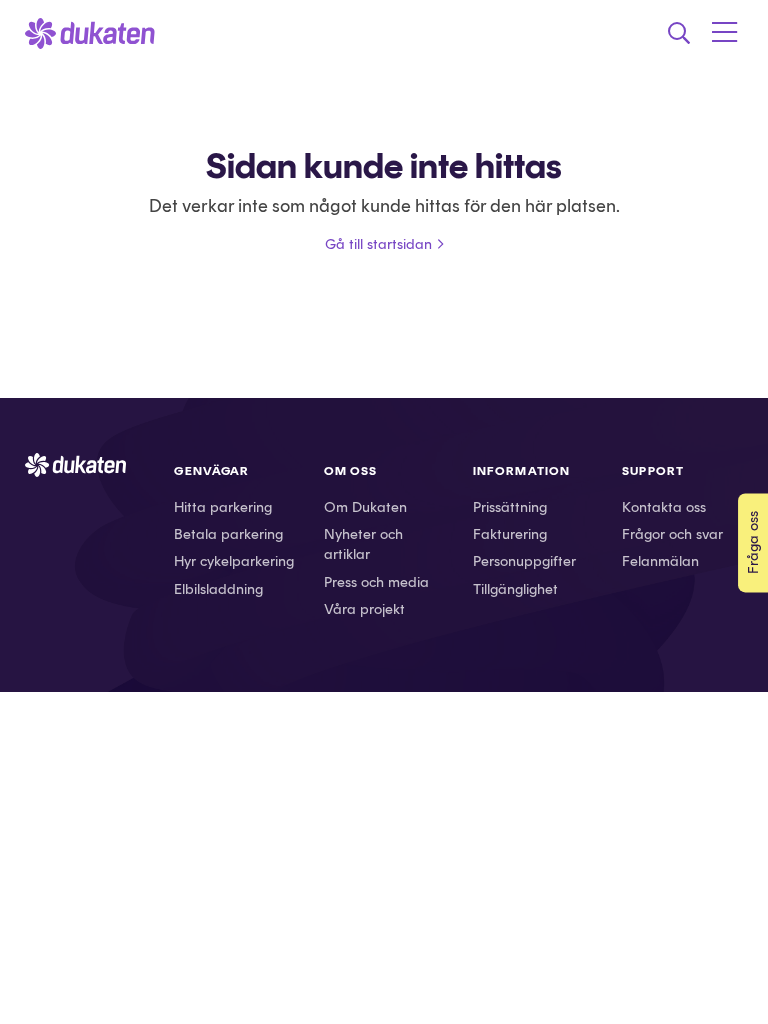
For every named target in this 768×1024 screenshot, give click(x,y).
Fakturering (510, 534)
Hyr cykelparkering (234, 561)
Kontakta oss (664, 507)
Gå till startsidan (378, 244)
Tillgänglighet (515, 589)
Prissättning (510, 507)
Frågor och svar (672, 534)
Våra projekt (364, 609)
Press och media (376, 582)
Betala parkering (228, 534)
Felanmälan (660, 561)
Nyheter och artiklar (363, 544)
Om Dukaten (365, 507)
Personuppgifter (524, 561)
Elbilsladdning (218, 589)
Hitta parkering (223, 507)
